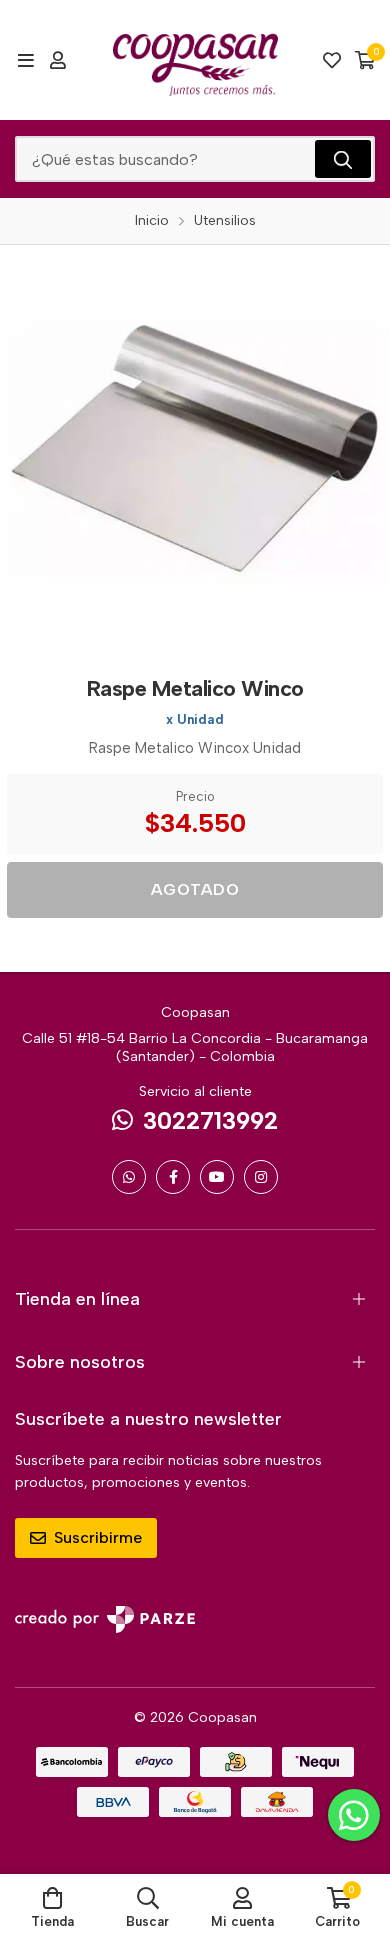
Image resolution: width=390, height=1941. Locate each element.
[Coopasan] (195, 60)
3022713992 (210, 1120)
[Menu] (25, 60)
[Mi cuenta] (58, 60)
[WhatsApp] (129, 1177)
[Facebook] (173, 1177)
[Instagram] (261, 1177)
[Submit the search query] (343, 159)
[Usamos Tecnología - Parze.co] (105, 1619)
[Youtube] (217, 1177)
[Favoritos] (332, 60)
